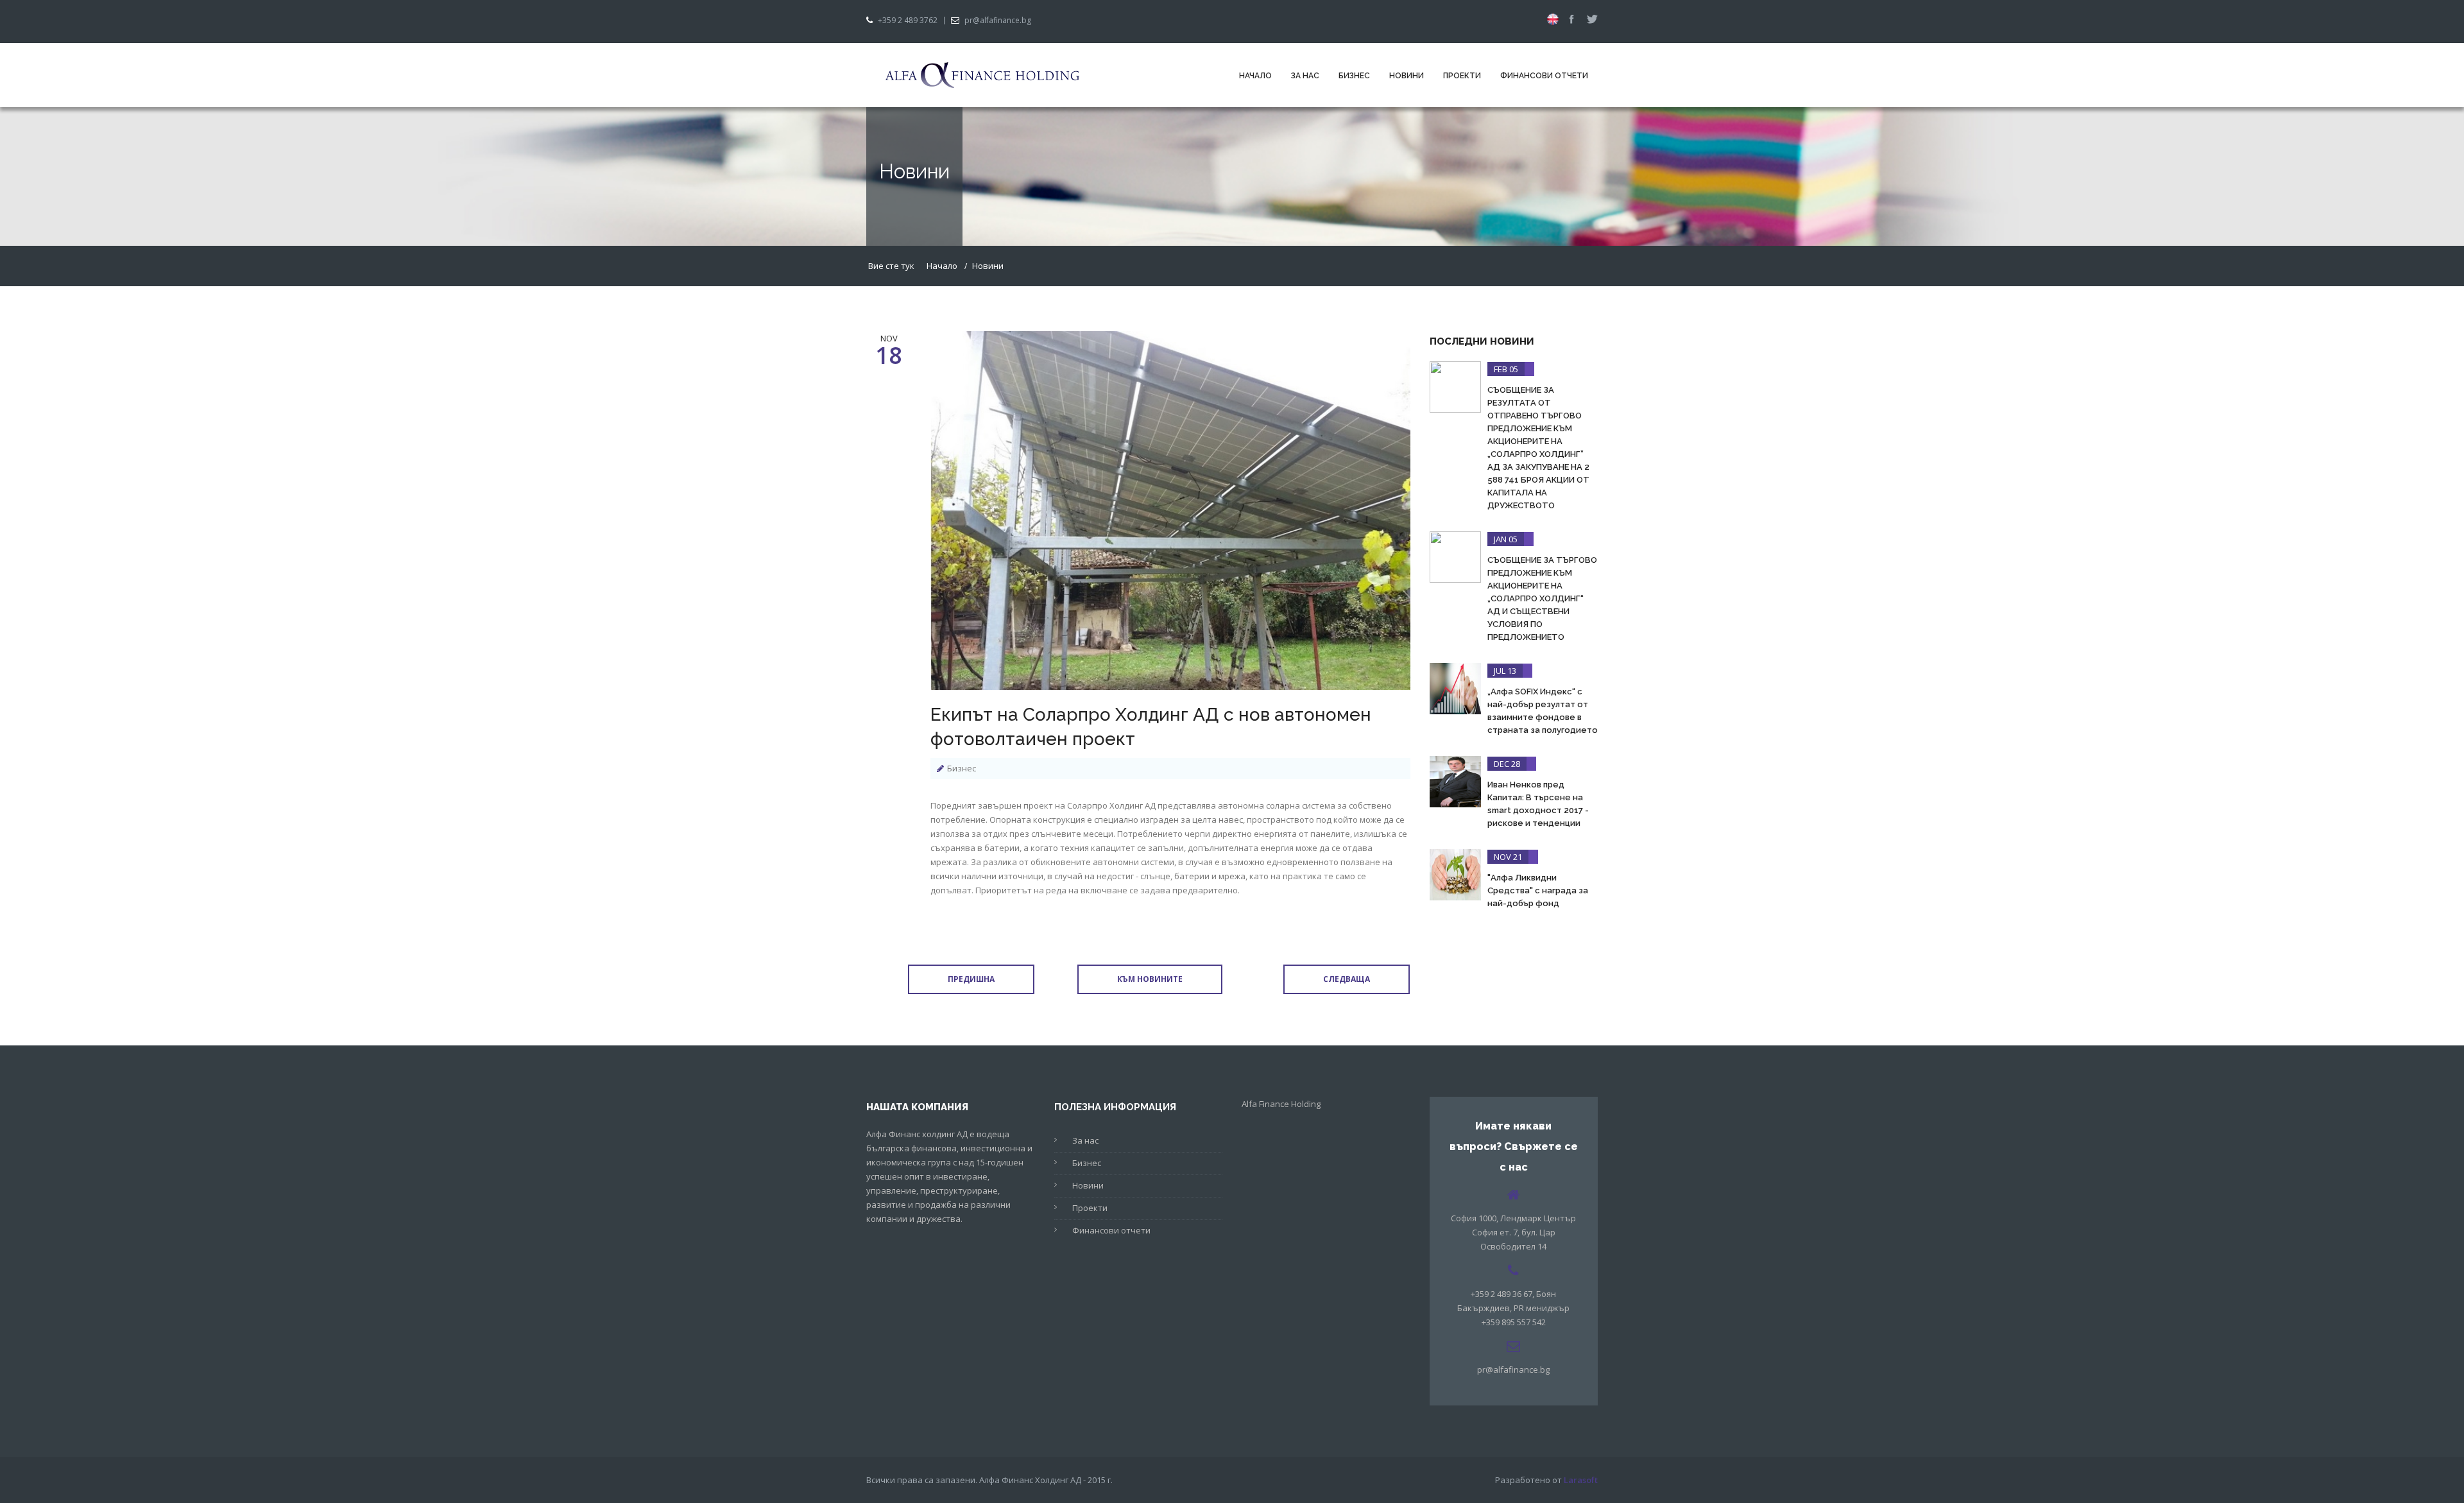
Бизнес (1354, 76)
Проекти (1462, 76)
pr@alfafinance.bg (998, 21)
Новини (1407, 76)
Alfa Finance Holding (1281, 1104)
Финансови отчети (1544, 76)
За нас (1305, 76)
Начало (1255, 76)
